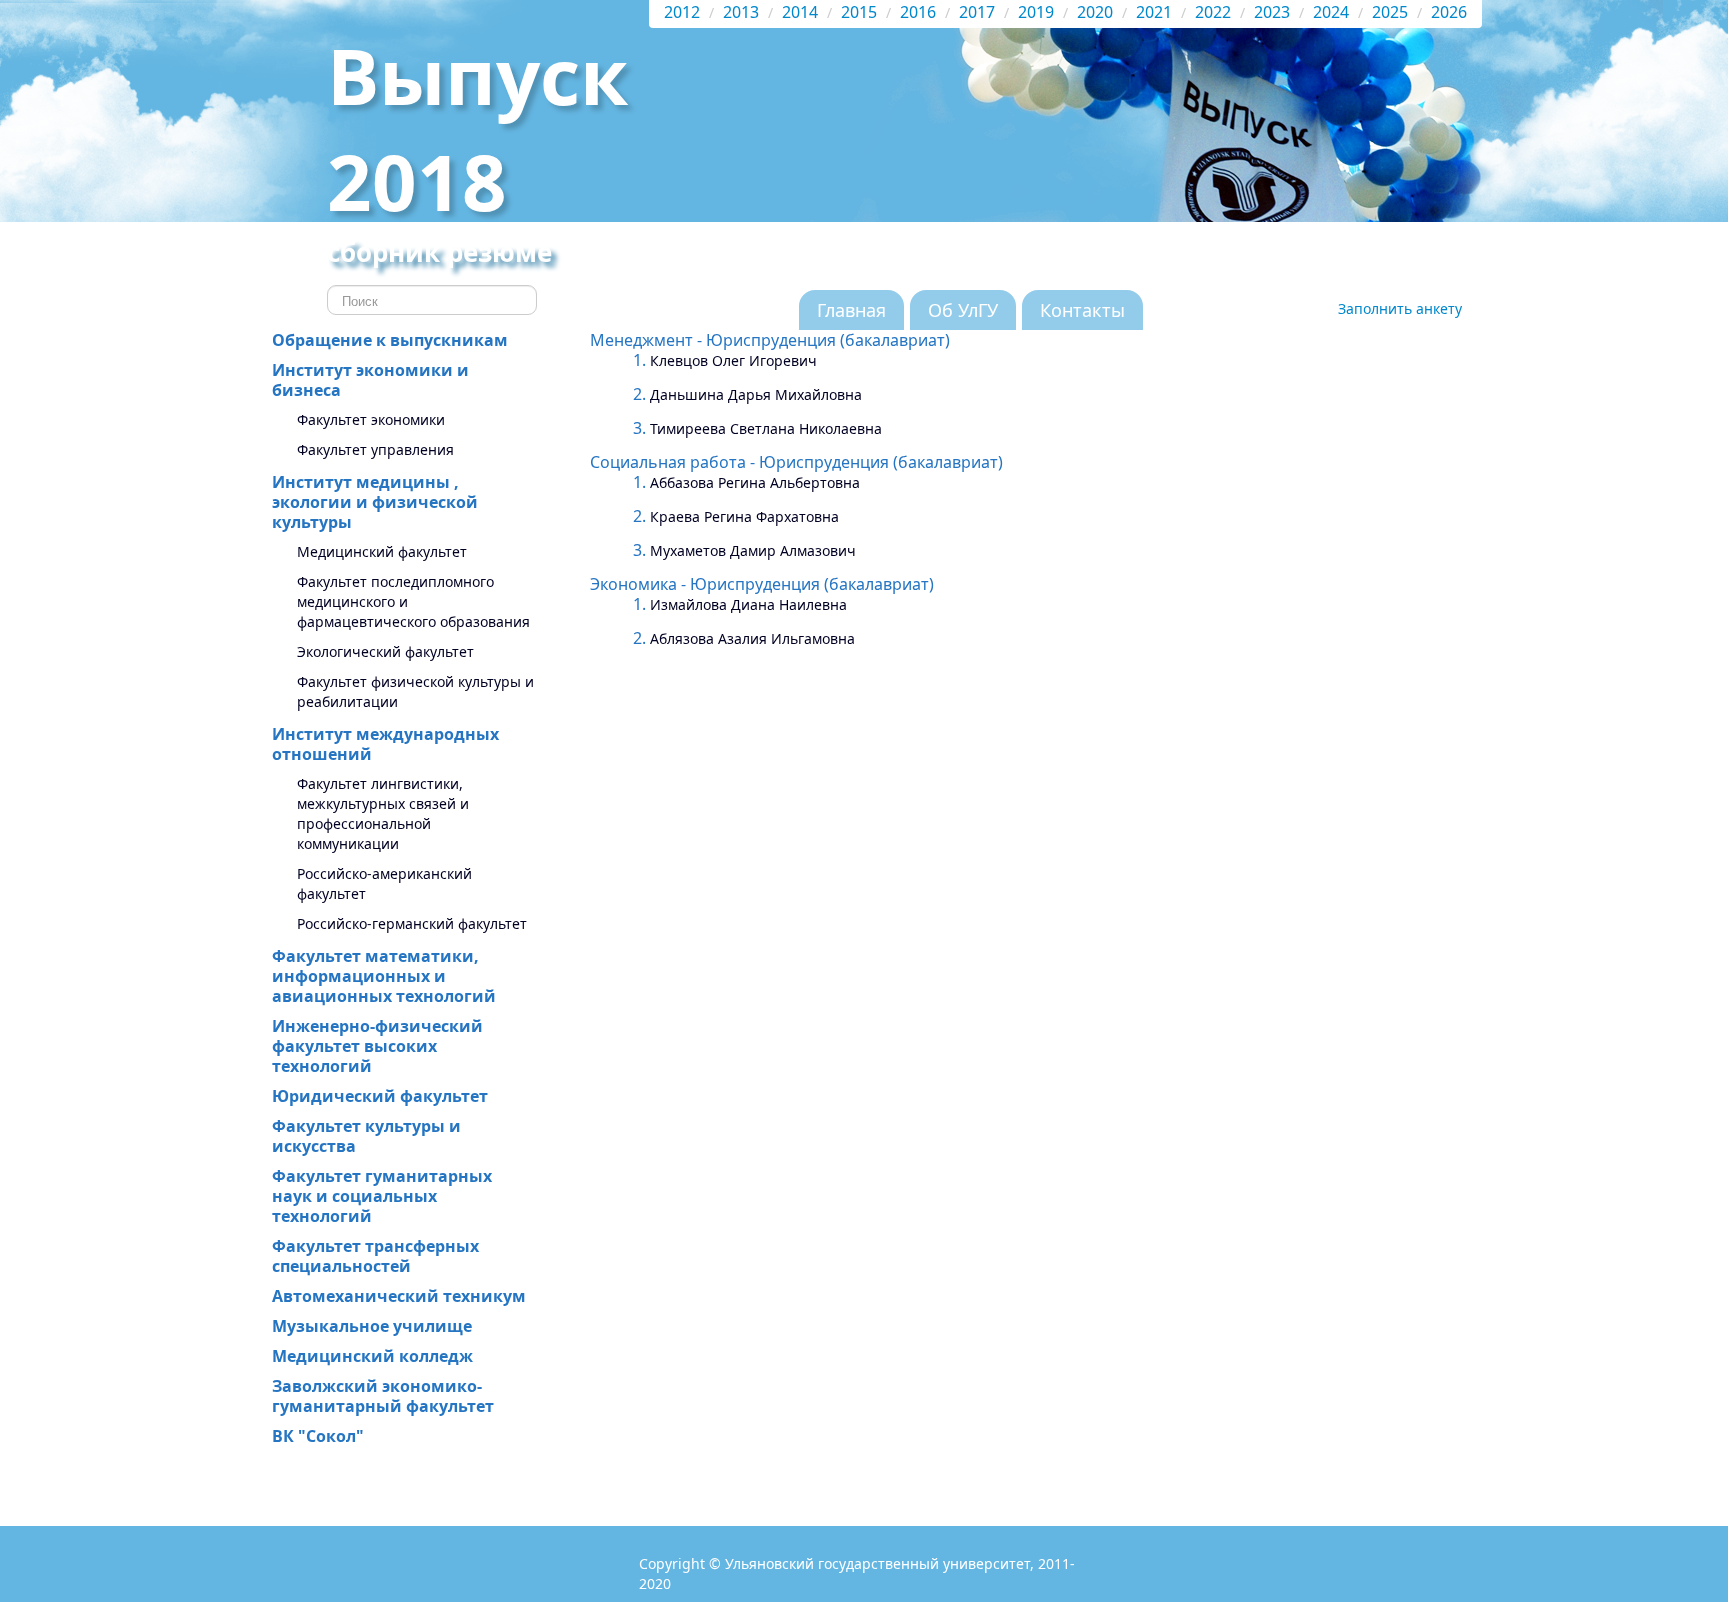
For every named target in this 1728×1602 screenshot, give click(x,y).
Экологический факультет (385, 651)
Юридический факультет (380, 1096)
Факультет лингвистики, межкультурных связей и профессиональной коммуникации (383, 813)
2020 (1095, 12)
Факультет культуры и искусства (366, 1136)
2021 (1154, 12)
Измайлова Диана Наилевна (748, 604)
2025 (1390, 12)
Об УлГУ (963, 310)
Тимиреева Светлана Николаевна (766, 428)
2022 (1213, 12)
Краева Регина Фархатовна (744, 516)
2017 (977, 12)
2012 (682, 12)
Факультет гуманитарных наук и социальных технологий (382, 1196)
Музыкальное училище (372, 1326)
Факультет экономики (371, 419)
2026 (1449, 12)
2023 (1272, 12)
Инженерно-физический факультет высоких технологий (377, 1046)
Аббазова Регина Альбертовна (755, 482)
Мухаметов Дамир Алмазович (753, 550)
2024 (1331, 12)
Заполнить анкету (1400, 308)
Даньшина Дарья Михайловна (756, 394)
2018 (417, 181)
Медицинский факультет (382, 551)
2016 (918, 12)
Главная (851, 310)
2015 (859, 12)
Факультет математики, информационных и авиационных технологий (384, 976)
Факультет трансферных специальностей (375, 1256)
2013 (741, 12)
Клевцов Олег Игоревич (733, 360)
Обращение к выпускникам (390, 340)
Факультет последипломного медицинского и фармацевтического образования (413, 601)
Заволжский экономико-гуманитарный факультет (383, 1396)
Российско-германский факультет (412, 923)
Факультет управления (375, 449)
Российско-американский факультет (384, 883)
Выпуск (477, 75)
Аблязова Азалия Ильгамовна (752, 638)
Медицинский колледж (372, 1356)
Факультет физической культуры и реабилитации (415, 691)
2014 (800, 12)
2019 (1036, 12)
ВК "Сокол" (318, 1436)
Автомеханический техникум (399, 1296)
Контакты (1082, 310)
